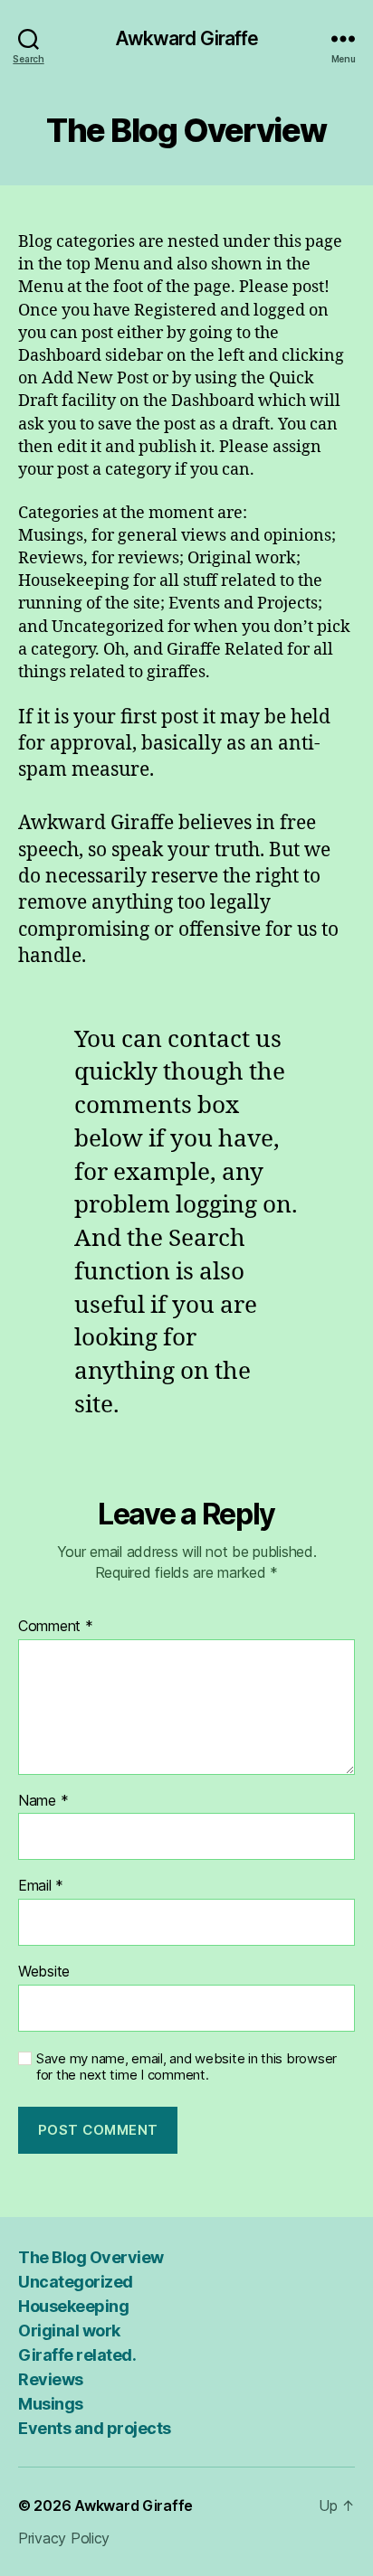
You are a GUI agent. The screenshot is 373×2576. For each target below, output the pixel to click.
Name (43, 1801)
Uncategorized (76, 2282)
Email (41, 1886)
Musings (51, 2404)
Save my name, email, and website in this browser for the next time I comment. (186, 2067)
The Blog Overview (91, 2257)
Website (44, 1972)
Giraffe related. (77, 2355)
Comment (56, 1627)
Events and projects (95, 2428)
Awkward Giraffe (187, 38)
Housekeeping (73, 2306)
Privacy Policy (64, 2538)
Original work (69, 2331)
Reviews (51, 2379)
